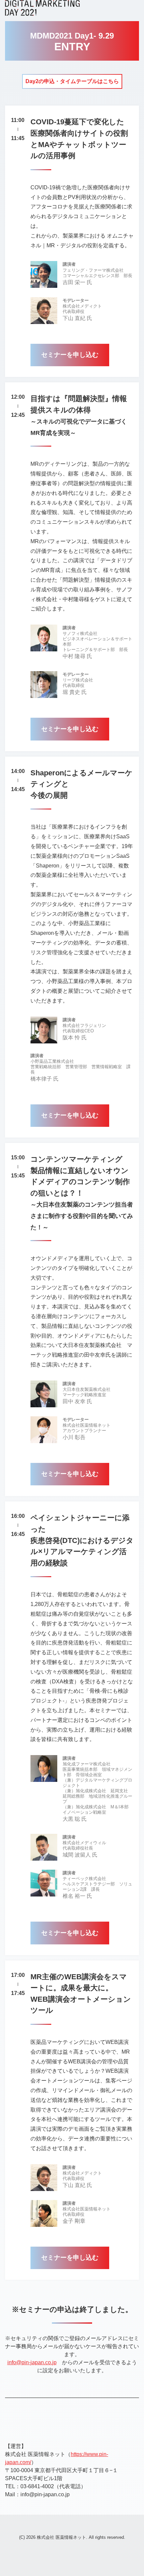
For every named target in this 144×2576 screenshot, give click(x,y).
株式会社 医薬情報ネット (61, 2537)
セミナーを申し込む (70, 355)
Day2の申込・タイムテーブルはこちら (72, 81)
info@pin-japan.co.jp (32, 2362)
